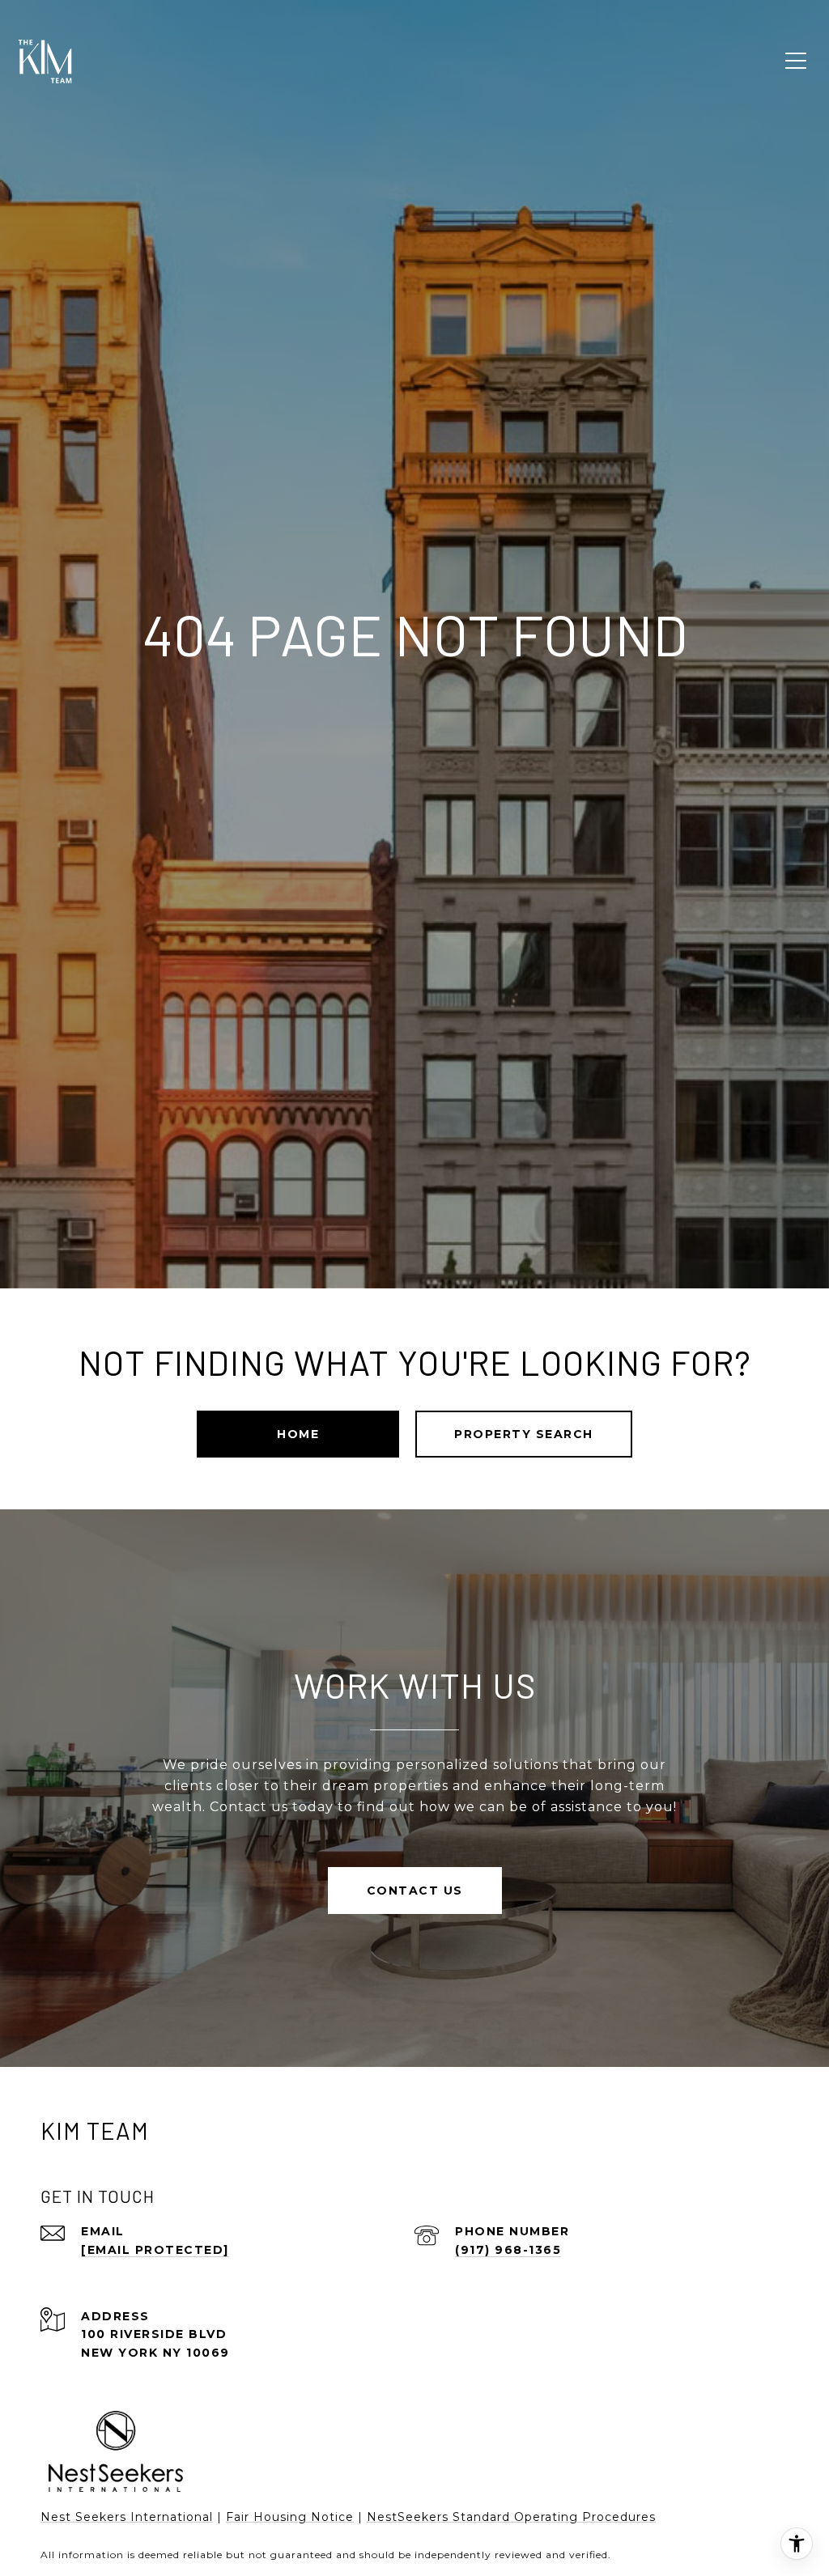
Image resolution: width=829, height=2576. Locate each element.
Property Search (524, 1434)
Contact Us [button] (415, 1891)
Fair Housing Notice (290, 2517)
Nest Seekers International (127, 2517)
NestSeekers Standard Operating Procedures (511, 2517)
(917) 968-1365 (508, 2250)
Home (298, 1434)
